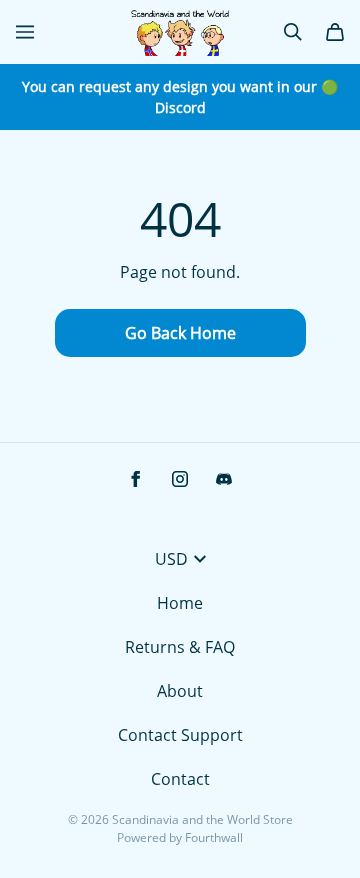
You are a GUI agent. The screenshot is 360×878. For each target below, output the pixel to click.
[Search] (293, 32)
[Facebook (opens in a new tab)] (136, 479)
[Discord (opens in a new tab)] (224, 479)
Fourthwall (214, 837)
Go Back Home (180, 333)
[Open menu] (25, 32)
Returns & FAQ (180, 647)
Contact (180, 779)
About (180, 691)
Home (180, 603)
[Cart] (335, 32)
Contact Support (180, 735)
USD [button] (171, 559)
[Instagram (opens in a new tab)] (180, 479)
